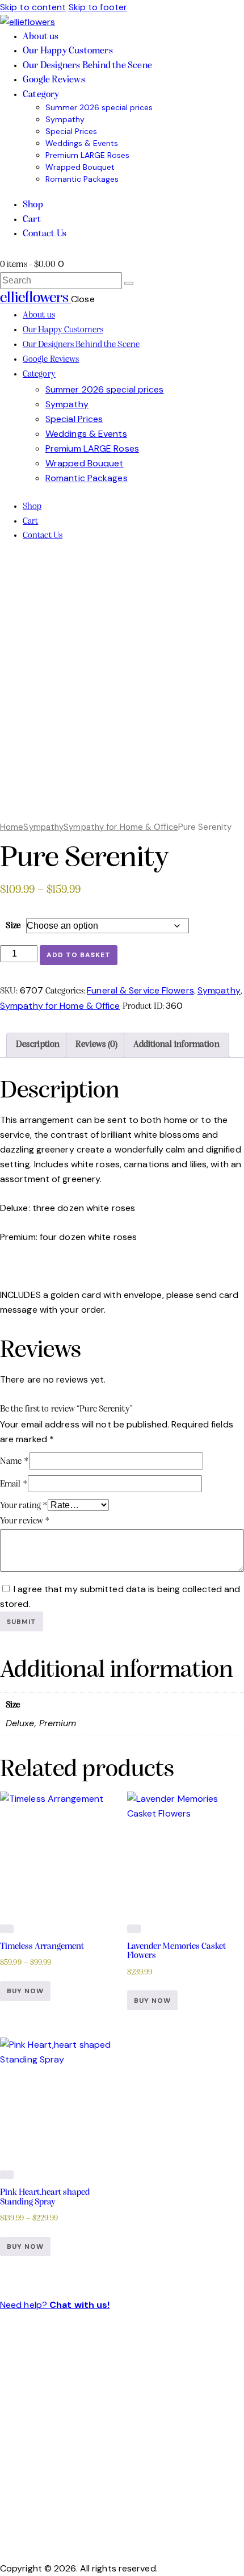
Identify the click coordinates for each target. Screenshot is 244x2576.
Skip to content (33, 7)
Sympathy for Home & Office (121, 827)
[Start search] (129, 283)
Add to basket (79, 955)
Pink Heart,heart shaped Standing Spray (45, 2197)
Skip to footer (98, 7)
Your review (25, 1521)
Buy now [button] (152, 2001)
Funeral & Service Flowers (140, 990)
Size (13, 926)
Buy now (25, 1991)
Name (14, 1462)
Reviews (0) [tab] (96, 1045)
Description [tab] (38, 1045)
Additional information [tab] (176, 1045)
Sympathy (43, 827)
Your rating (24, 1506)
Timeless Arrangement (42, 1947)
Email (14, 1484)
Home (12, 827)
